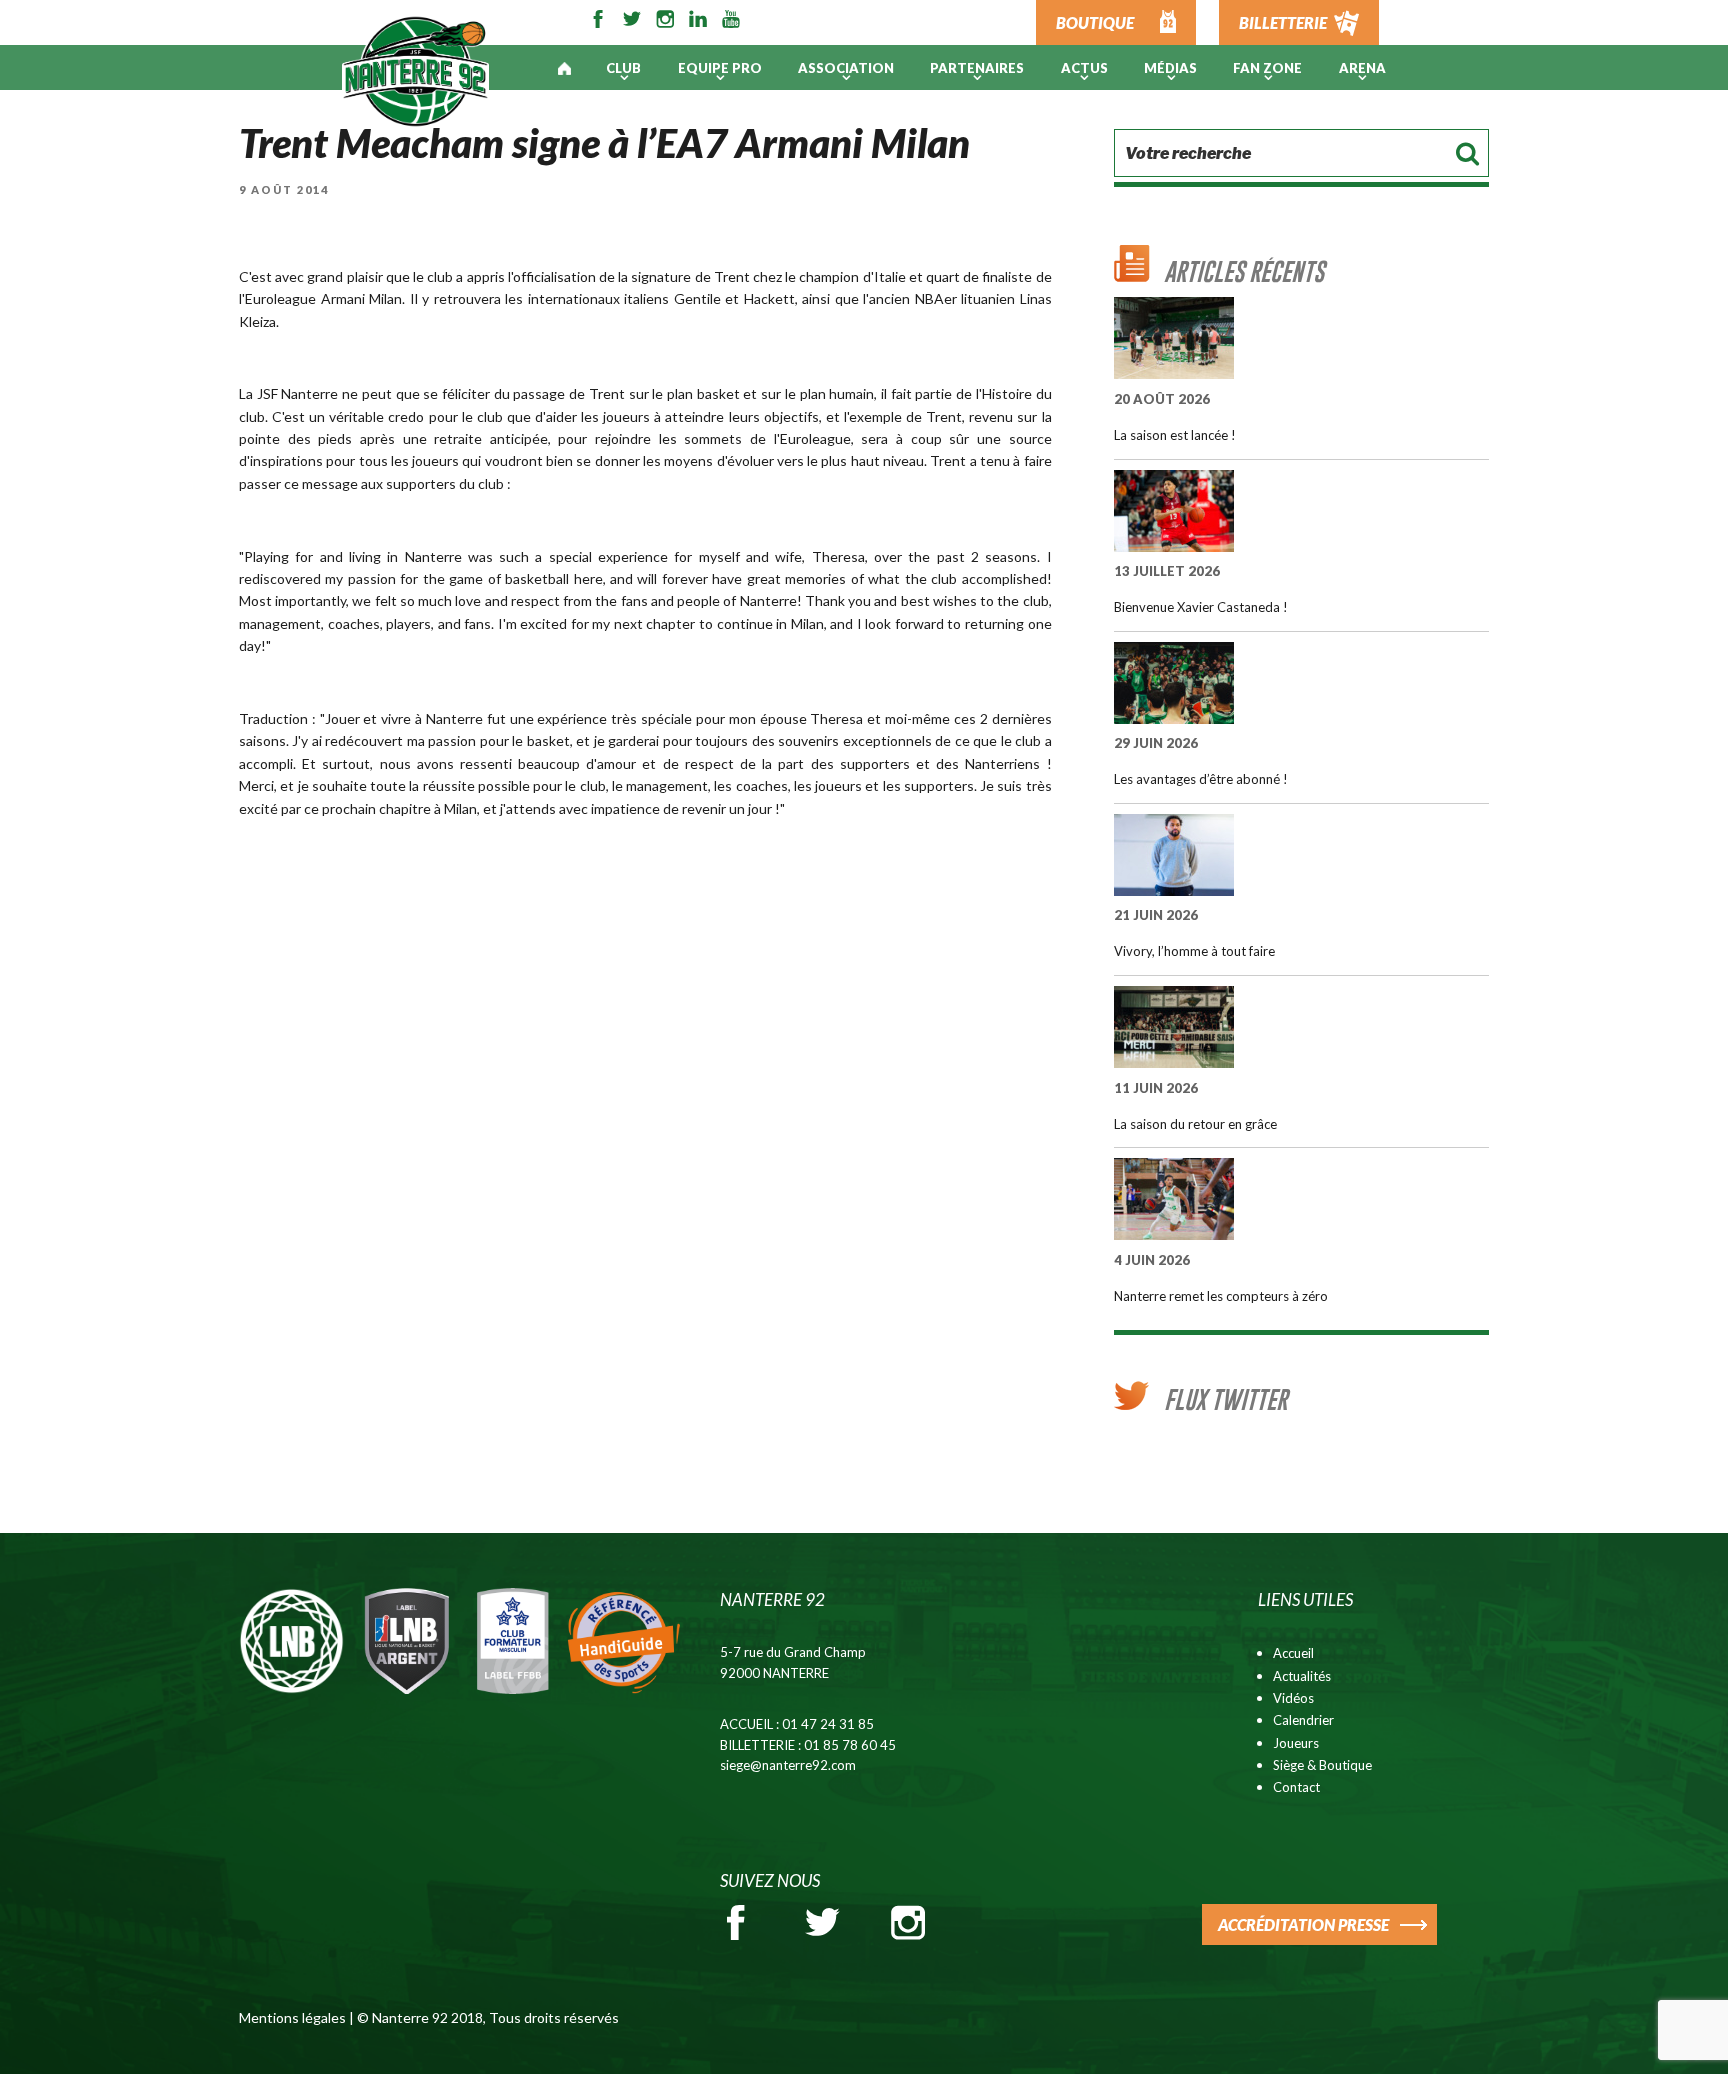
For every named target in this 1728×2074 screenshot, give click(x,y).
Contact (1296, 1787)
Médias (1170, 68)
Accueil (1293, 1653)
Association (846, 68)
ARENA (1362, 68)
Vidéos (1293, 1698)
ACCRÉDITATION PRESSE (1303, 1924)
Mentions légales (292, 2017)
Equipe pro (720, 68)
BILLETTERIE (1283, 22)
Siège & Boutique (1322, 1765)
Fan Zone (1267, 68)
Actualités (1302, 1676)
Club (623, 68)
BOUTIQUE (1095, 22)
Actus (1084, 68)
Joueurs (1296, 1743)
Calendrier (1303, 1720)
